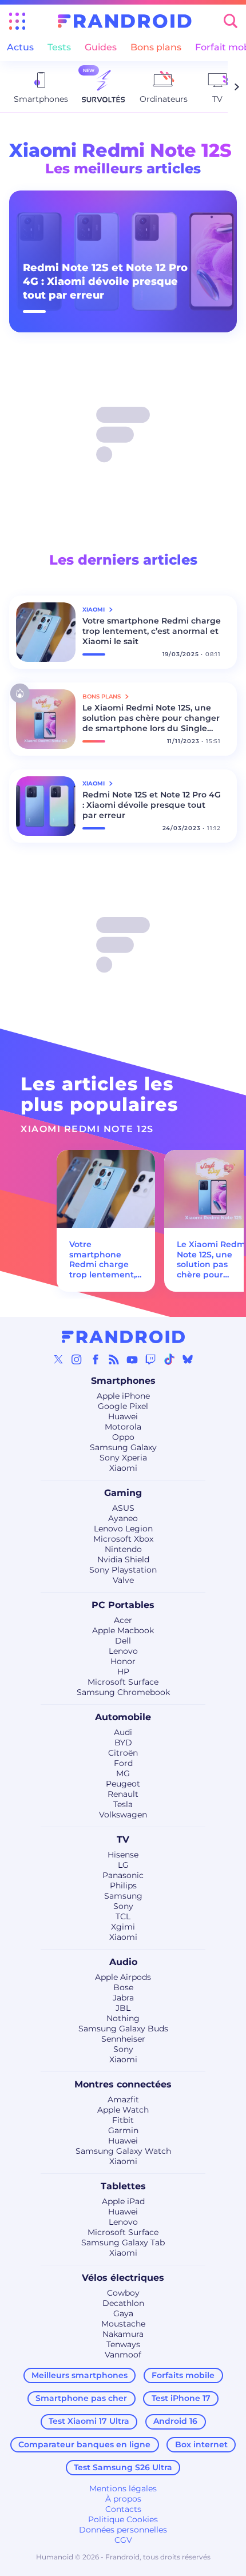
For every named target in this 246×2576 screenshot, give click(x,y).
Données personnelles (123, 2530)
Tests (59, 47)
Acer (123, 1620)
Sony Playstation (123, 1570)
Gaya (123, 2313)
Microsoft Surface (123, 1682)
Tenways (123, 2344)
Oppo (123, 1437)
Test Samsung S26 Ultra (123, 2467)
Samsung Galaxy (123, 1447)
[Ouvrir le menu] (17, 21)
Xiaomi (123, 1468)
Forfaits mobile (183, 2375)
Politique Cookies (123, 2519)
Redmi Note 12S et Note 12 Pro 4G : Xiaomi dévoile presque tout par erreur (105, 281)
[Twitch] (150, 1359)
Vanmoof (123, 2355)
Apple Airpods (123, 1977)
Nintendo (123, 1549)
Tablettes (123, 2186)
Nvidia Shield (123, 1559)
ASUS (123, 1508)
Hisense (123, 1855)
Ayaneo (123, 1518)
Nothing (123, 2018)
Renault (123, 1794)
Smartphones (123, 1381)
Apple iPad (123, 2201)
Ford (123, 1763)
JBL (123, 2008)
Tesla (123, 1804)
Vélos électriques (123, 2278)
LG (123, 1865)
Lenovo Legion (123, 1529)
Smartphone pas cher (81, 2398)
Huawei (123, 1416)
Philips (123, 1886)
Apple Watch (123, 2110)
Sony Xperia (123, 1458)
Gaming (123, 1493)
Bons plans (156, 47)
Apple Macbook (123, 1630)
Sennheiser (123, 2039)
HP (123, 1672)
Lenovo (123, 1651)
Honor (123, 1661)
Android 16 (175, 2421)
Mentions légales (123, 2488)
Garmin (123, 2130)
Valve (123, 1580)
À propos (123, 2499)
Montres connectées (123, 2084)
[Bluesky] (188, 1359)
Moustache (123, 2324)
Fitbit (123, 2120)
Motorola (123, 1427)
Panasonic (123, 1875)
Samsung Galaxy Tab (123, 2242)
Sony (123, 1906)
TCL (123, 1916)
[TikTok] (169, 1359)
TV (123, 1839)
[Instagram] (77, 1359)
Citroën (123, 1753)
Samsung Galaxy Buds (123, 2029)
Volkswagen (123, 1815)
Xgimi (123, 1927)
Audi (123, 1732)
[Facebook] (96, 1359)
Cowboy (123, 2293)
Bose (123, 1987)
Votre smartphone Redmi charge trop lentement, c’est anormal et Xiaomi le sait (152, 631)
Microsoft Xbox (123, 1539)
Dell (123, 1641)
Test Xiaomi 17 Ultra (89, 2421)
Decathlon (123, 2303)
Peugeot (123, 1784)
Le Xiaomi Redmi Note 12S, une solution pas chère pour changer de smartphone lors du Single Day (151, 718)
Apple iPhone (123, 1396)
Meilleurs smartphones (80, 2375)
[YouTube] (132, 1359)
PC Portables (123, 1605)
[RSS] (114, 1359)
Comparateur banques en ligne (84, 2444)
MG (123, 1773)
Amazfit (123, 2099)
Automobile (123, 1717)
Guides (101, 47)
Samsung (123, 1896)
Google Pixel (123, 1406)
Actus (20, 47)
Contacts (123, 2509)
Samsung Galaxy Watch (123, 2151)
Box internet (201, 2444)
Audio (123, 1962)
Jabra (123, 1998)
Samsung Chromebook (123, 1692)
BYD (123, 1743)
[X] (58, 1359)
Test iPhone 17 (181, 2398)
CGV (123, 2540)
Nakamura (123, 2334)
